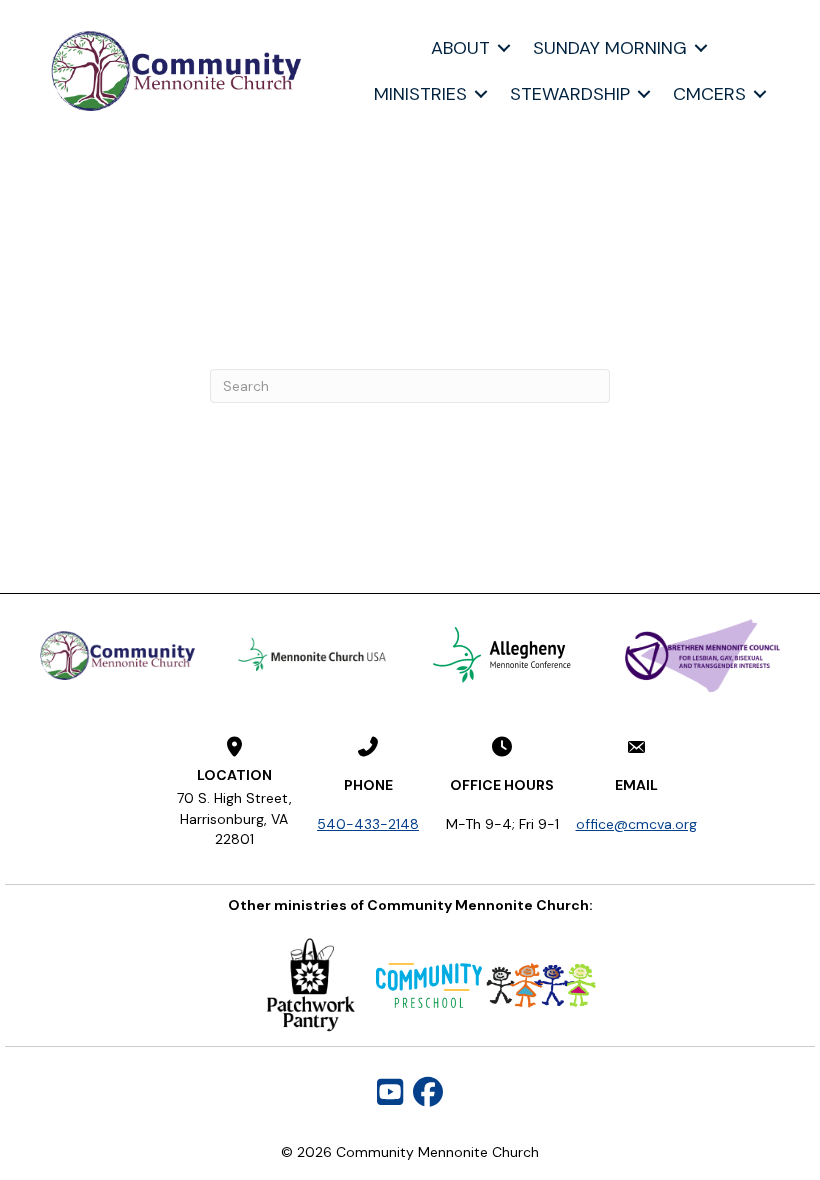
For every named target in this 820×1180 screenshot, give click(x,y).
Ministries (420, 94)
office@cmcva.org (636, 824)
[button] (504, 48)
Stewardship (570, 94)
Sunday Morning (610, 48)
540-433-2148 (368, 824)
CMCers (709, 94)
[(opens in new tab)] (312, 654)
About (460, 48)
